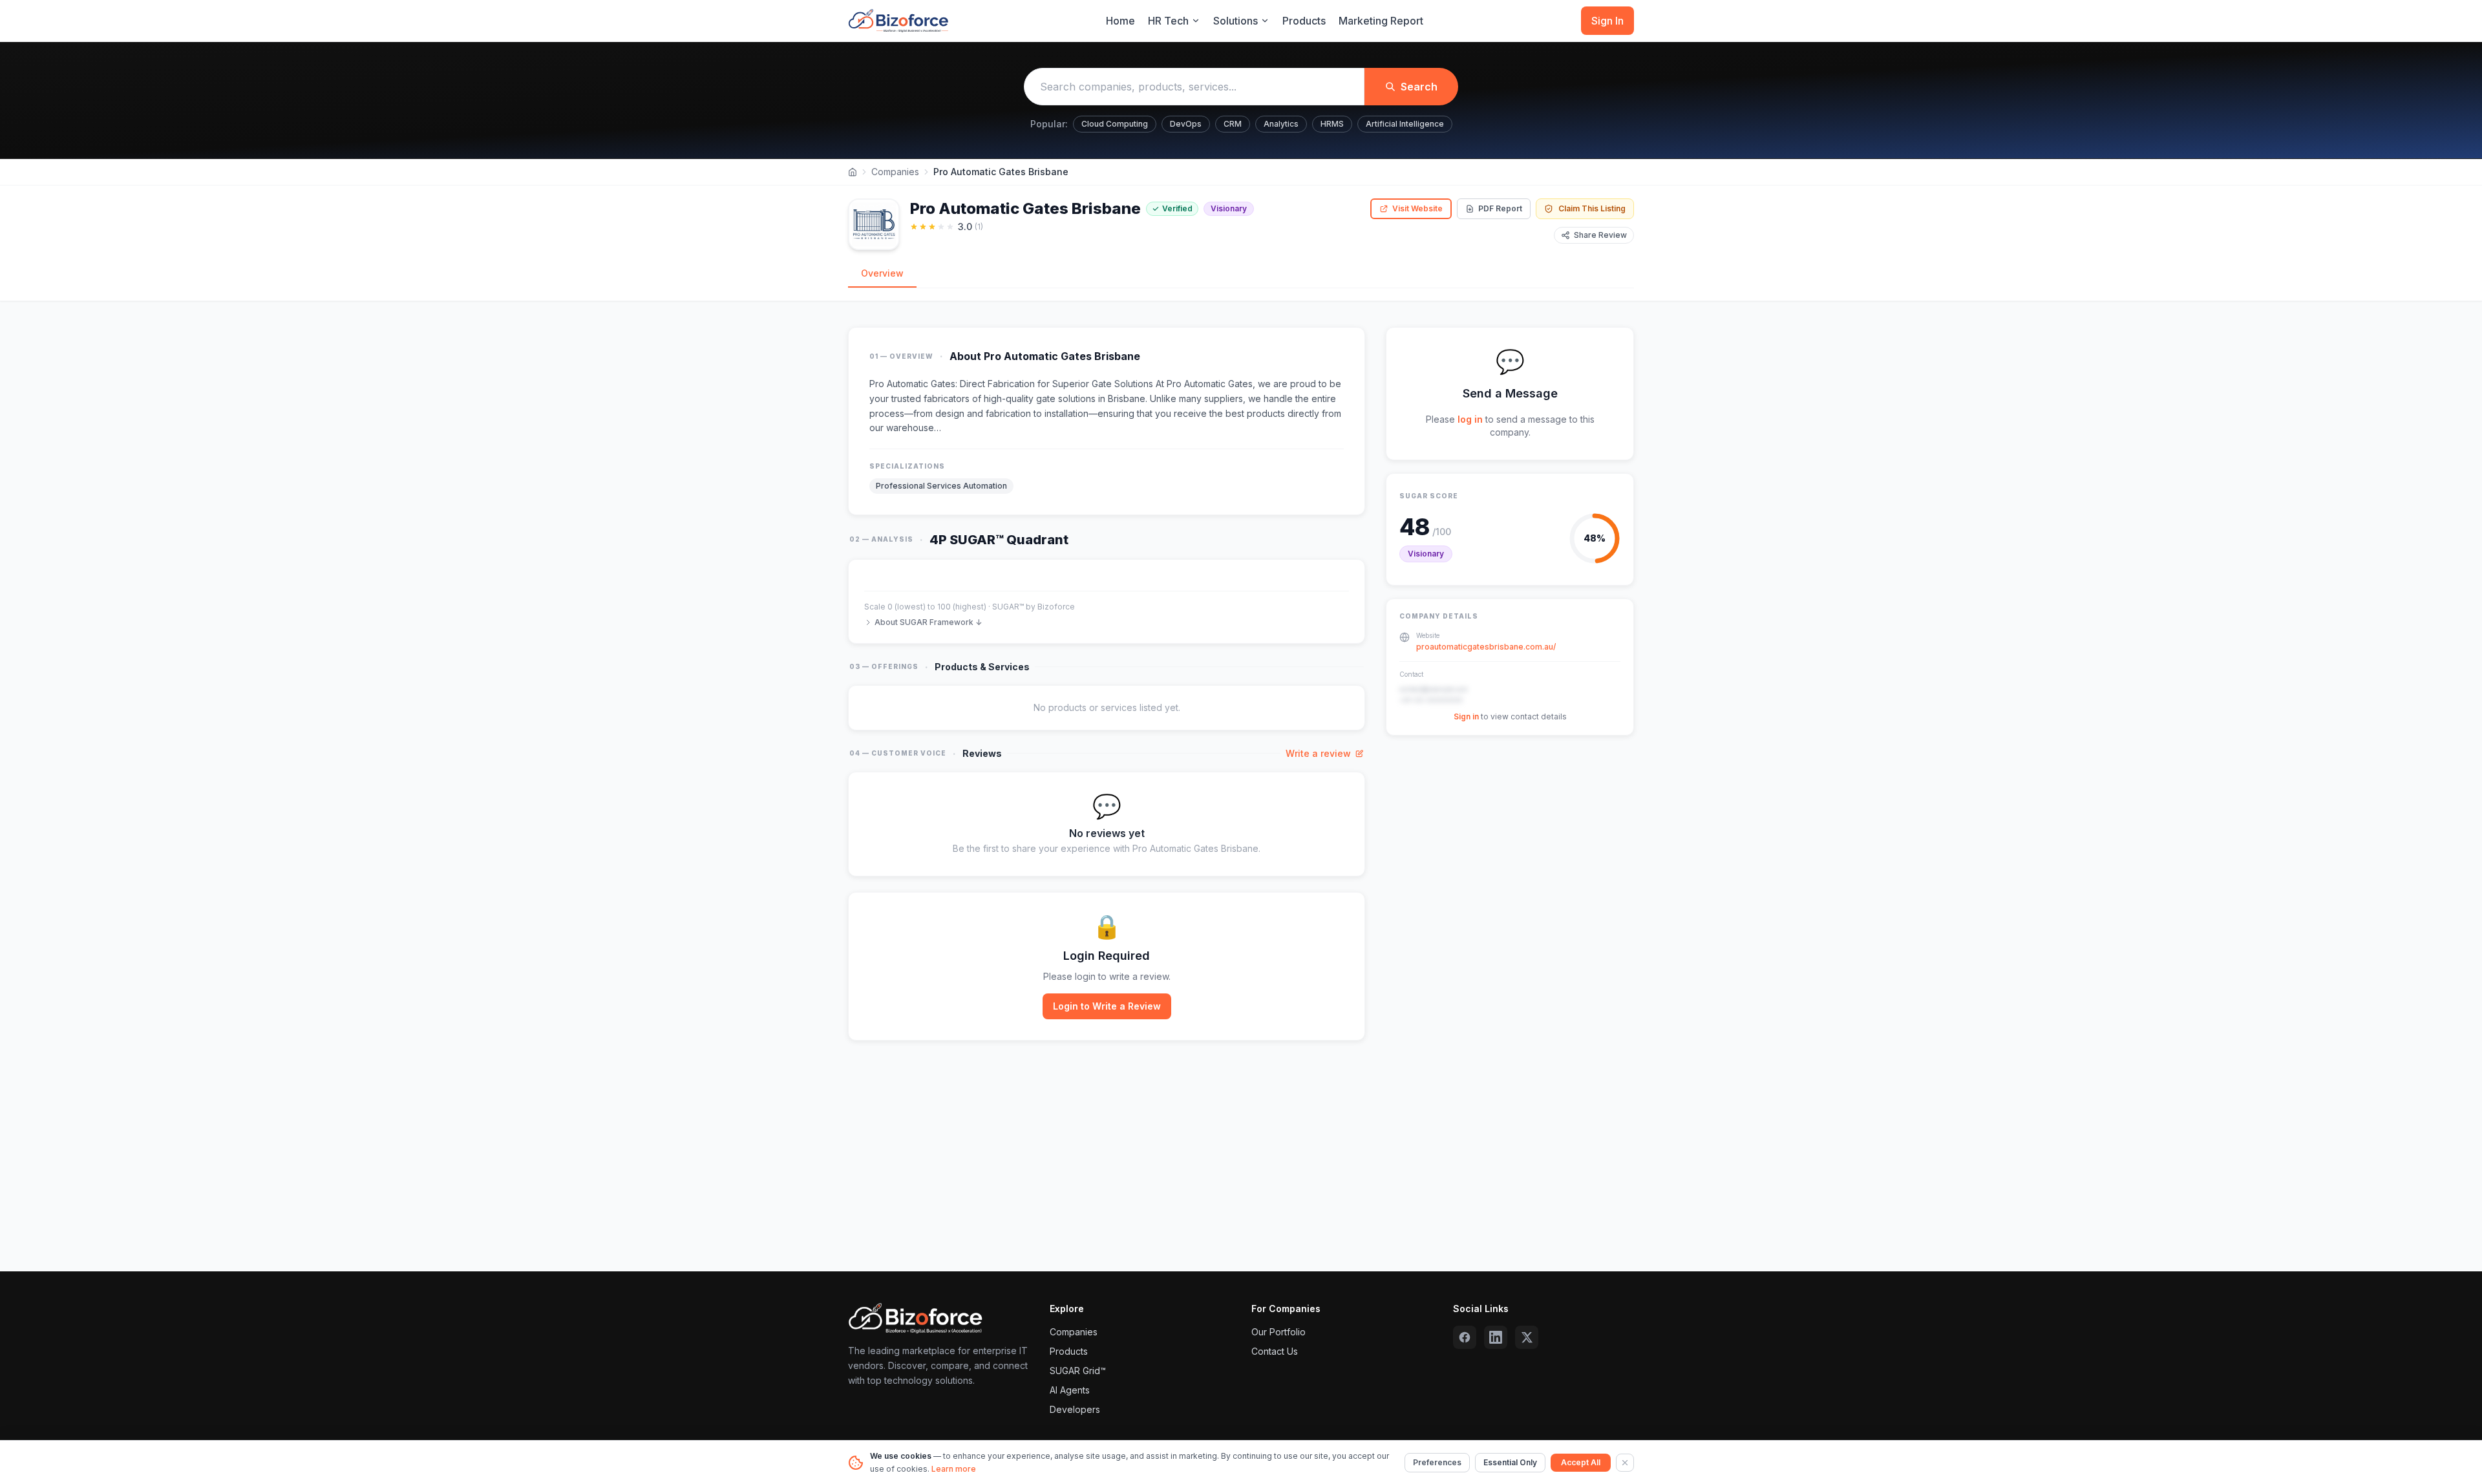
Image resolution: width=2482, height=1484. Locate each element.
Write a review (1318, 753)
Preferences (1437, 1462)
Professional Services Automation (941, 486)
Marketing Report (1381, 21)
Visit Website (1417, 208)
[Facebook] (1465, 1337)
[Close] (1625, 1463)
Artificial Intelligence (1405, 124)
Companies (895, 172)
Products (1304, 21)
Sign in (1466, 716)
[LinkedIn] (1496, 1337)
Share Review (1600, 235)
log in (1470, 419)
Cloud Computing (1115, 124)
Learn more (954, 1469)
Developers (1075, 1409)
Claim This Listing (1592, 208)
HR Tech (1168, 21)
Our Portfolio (1278, 1332)
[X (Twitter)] (1527, 1337)
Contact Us (1275, 1351)
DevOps (1186, 124)
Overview (882, 273)
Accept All (1581, 1462)
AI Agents (1070, 1390)
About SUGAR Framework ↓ (928, 622)
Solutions (1236, 21)
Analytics (1281, 124)
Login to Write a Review (1107, 1006)
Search (1419, 87)
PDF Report (1500, 208)
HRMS (1332, 124)
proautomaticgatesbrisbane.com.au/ (1486, 647)
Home (1120, 21)
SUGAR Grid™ (1078, 1371)
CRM (1233, 124)
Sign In (1607, 21)
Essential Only (1510, 1462)
